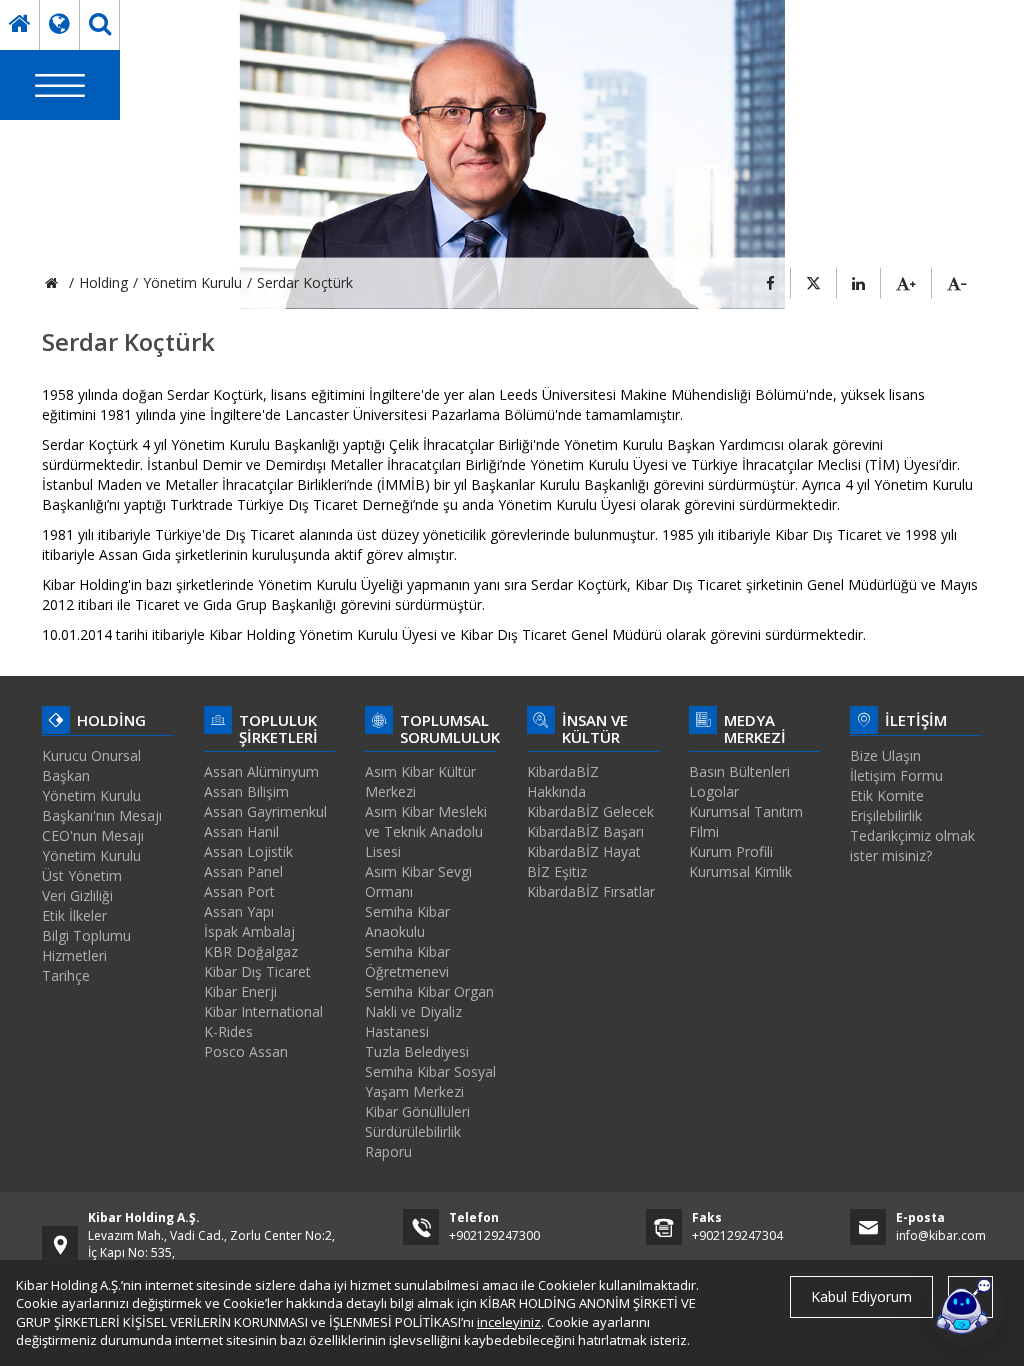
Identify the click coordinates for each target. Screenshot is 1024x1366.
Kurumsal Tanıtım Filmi (746, 821)
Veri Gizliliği (77, 895)
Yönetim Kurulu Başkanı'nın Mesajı (102, 805)
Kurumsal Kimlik (740, 871)
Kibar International (263, 1011)
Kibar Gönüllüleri (417, 1111)
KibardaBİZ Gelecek (590, 811)
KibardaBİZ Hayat (584, 851)
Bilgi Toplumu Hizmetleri (86, 945)
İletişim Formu (896, 775)
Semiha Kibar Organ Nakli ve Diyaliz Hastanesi (429, 1011)
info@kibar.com (941, 1235)
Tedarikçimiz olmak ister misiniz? (912, 845)
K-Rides (228, 1031)
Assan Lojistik (248, 851)
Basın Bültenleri (739, 771)
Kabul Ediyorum (861, 1296)
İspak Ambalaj (249, 931)
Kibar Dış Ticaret (257, 971)
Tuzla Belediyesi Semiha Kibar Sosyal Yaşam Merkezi (430, 1071)
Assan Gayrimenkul (265, 811)
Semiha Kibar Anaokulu (407, 921)
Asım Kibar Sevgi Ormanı (418, 881)
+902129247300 (494, 1235)
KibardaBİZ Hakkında (563, 781)
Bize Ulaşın (885, 755)
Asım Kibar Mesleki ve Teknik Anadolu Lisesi (426, 831)
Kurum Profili (731, 851)
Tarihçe (66, 975)
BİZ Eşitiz (557, 871)
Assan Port (239, 891)
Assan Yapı (239, 911)
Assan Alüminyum (261, 771)
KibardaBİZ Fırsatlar (591, 891)
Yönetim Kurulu (91, 855)
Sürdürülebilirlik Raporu (413, 1141)
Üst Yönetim (82, 875)
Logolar (714, 791)
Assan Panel (243, 871)
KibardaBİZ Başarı (585, 831)
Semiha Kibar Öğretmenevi (407, 961)
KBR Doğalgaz (251, 951)
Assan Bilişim (246, 791)
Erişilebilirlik (886, 815)
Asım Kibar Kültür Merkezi (420, 781)
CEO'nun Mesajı (93, 835)
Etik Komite (887, 795)
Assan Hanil (241, 831)
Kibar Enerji (240, 991)
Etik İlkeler (74, 915)
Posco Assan (246, 1051)
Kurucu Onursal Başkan (91, 765)
